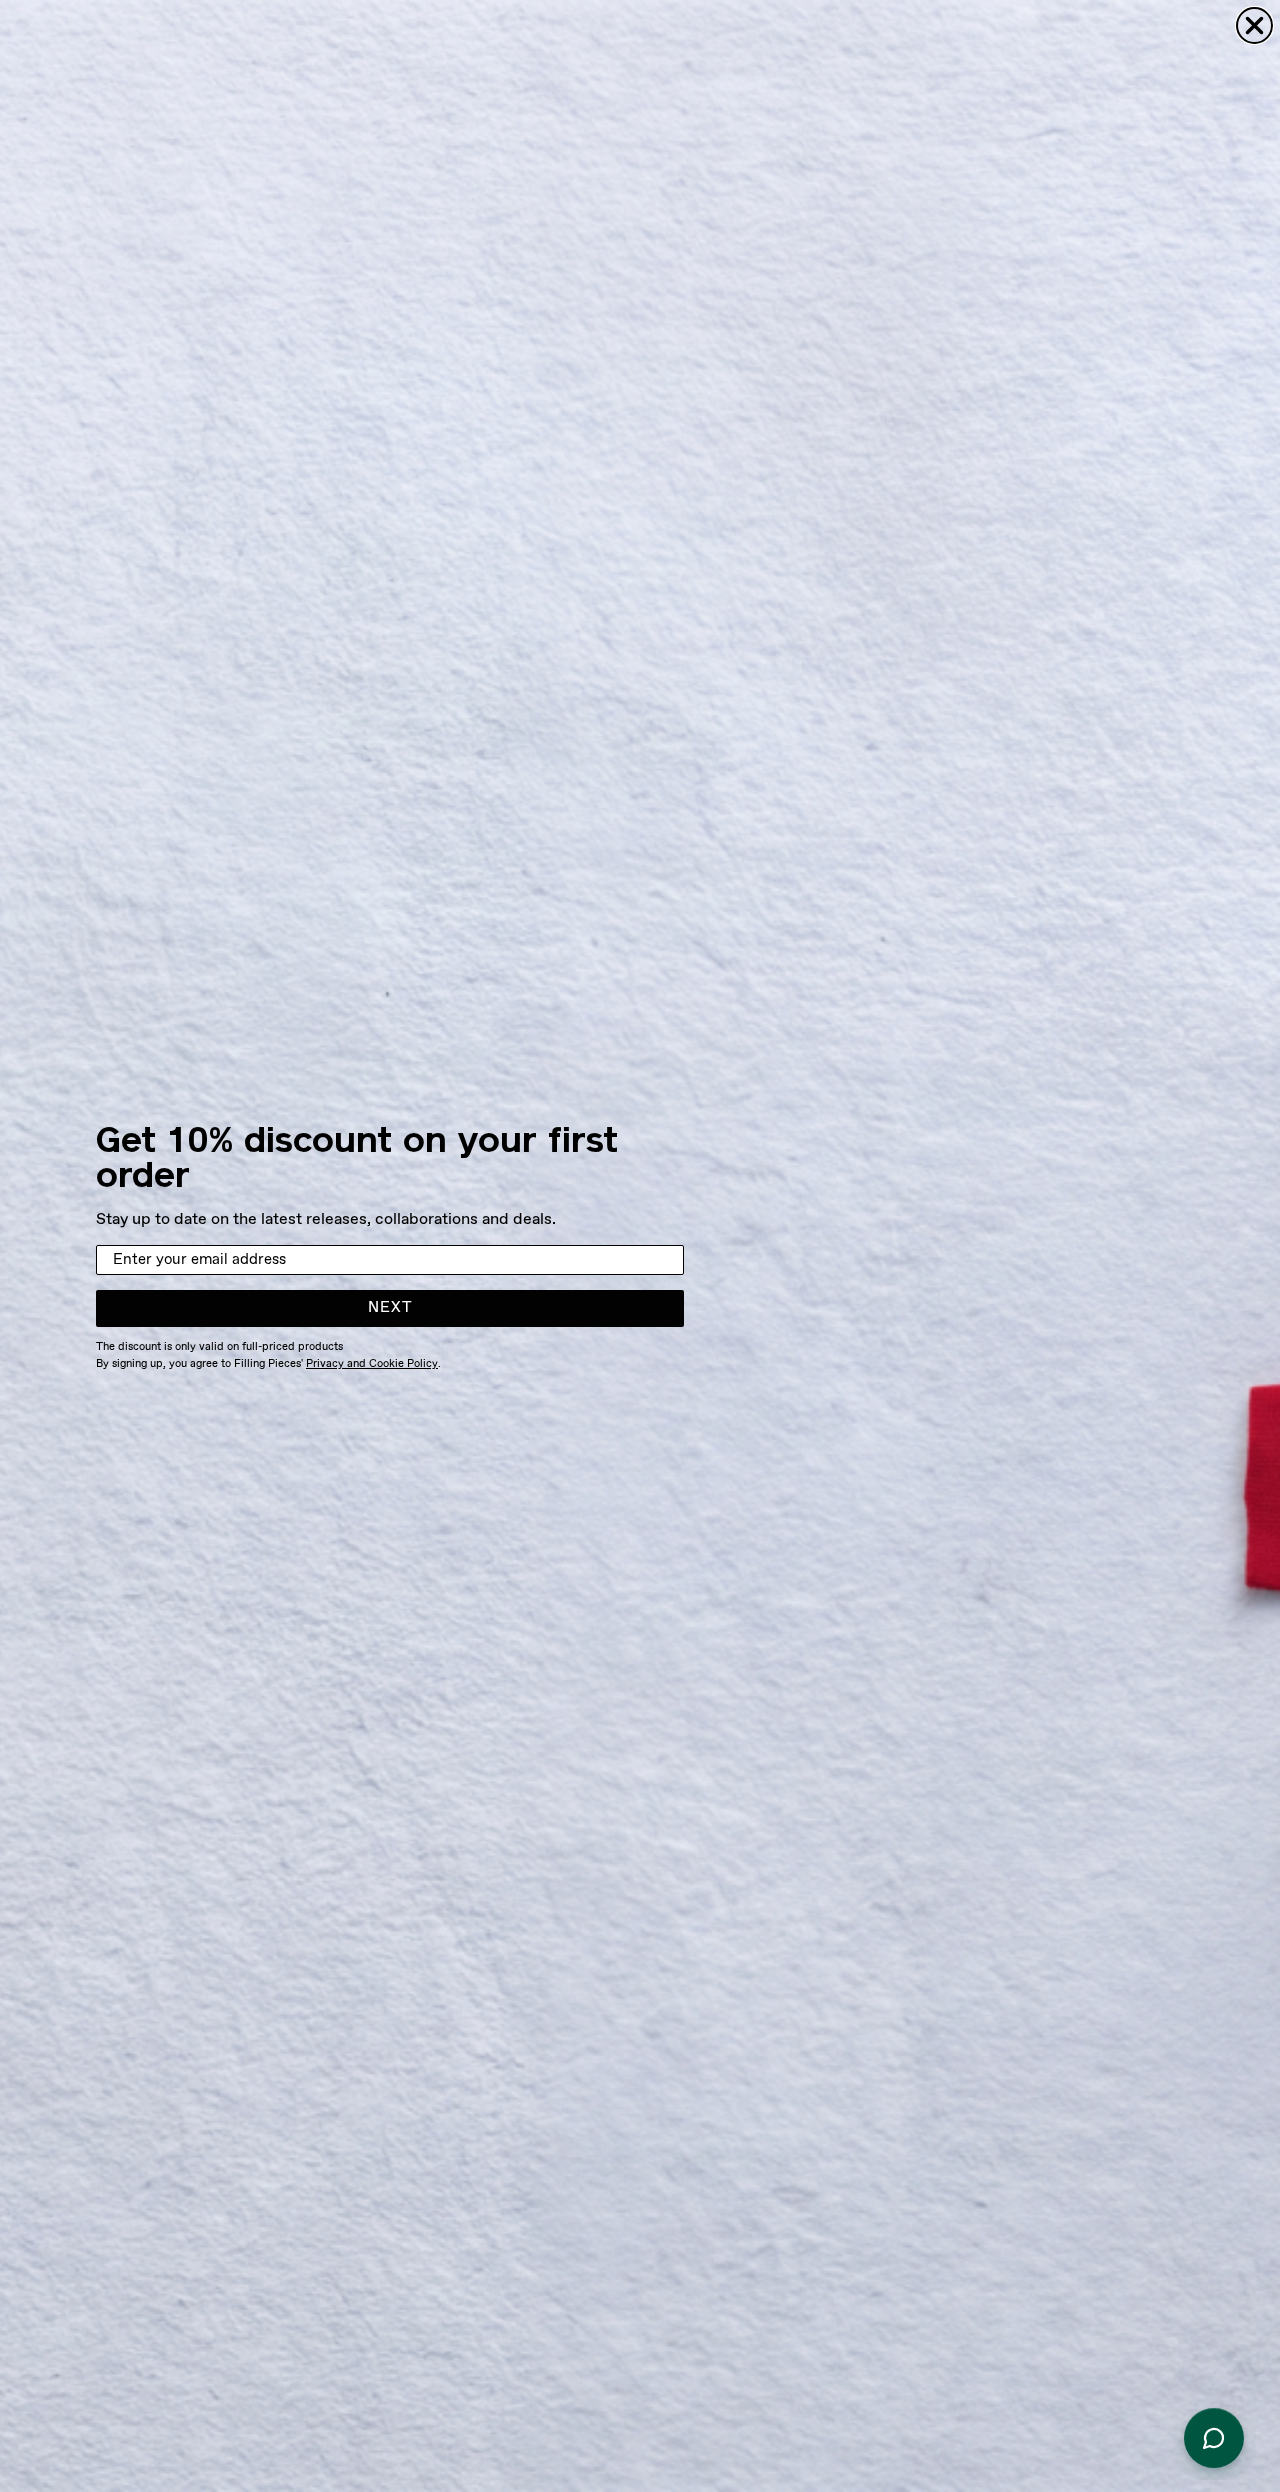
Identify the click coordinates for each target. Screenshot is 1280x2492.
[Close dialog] (1254, 25)
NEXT (390, 1308)
